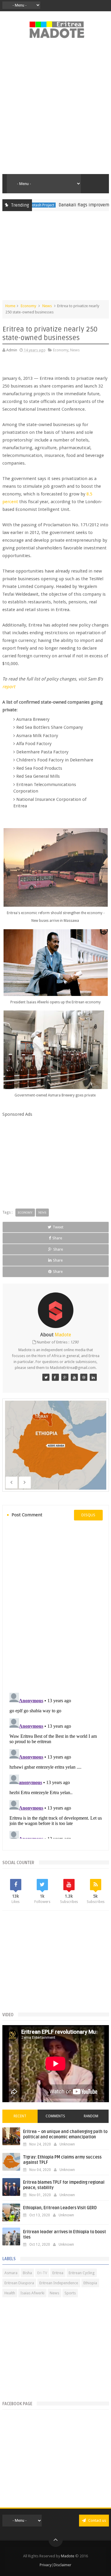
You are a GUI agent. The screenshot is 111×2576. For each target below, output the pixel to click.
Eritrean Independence (59, 2283)
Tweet (58, 1227)
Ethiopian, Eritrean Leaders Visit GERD (60, 2208)
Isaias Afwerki (32, 2293)
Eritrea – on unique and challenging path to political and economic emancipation (65, 2134)
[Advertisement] (55, 110)
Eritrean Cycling (82, 2273)
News (47, 306)
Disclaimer (62, 2565)
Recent (20, 2116)
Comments (55, 2116)
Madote (68, 2556)
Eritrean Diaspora (19, 2283)
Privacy (46, 2565)
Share (57, 1238)
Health (10, 2293)
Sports (70, 2293)
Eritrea (58, 2273)
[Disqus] (56, 1606)
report (9, 687)
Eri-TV (42, 2273)
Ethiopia (90, 2283)
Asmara (11, 2273)
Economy (28, 306)
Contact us (97, 2520)
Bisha (27, 2273)
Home (10, 306)
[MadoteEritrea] (46, 1377)
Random (91, 2116)
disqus (88, 1515)
